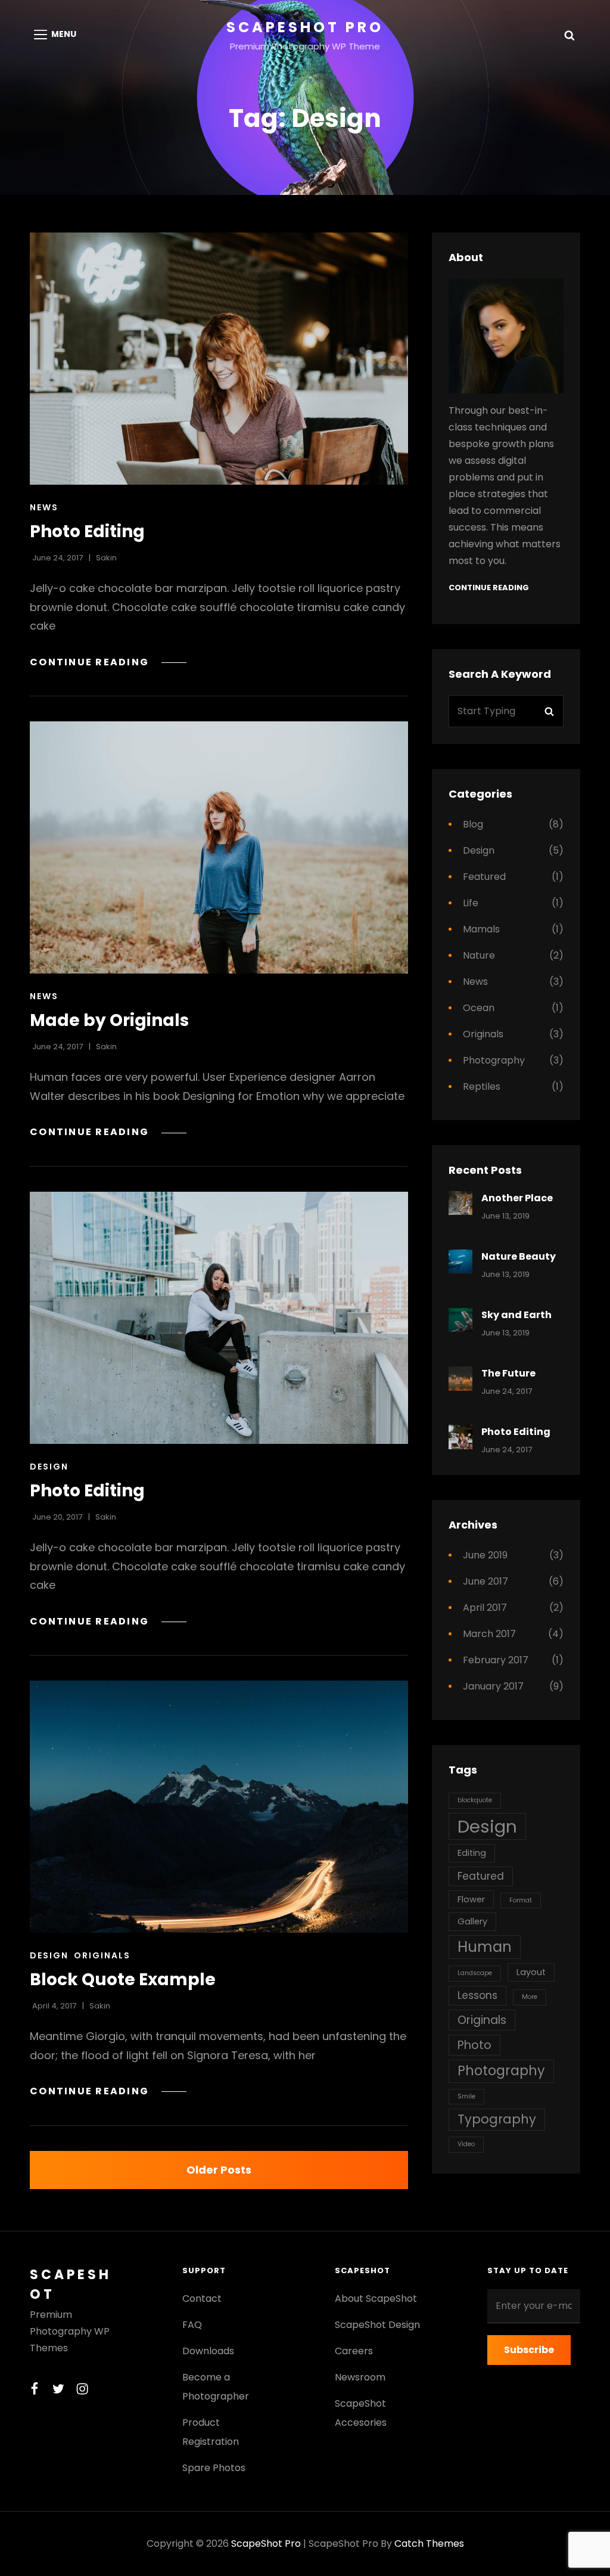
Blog (473, 824)
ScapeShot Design (377, 2325)
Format (521, 1900)
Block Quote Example (123, 1980)
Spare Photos (214, 2468)
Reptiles (482, 1086)
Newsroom (360, 2377)
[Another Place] (461, 1203)
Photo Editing (87, 531)
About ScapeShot (376, 2298)
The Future (508, 1373)
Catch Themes (429, 2544)
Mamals (481, 929)
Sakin (106, 558)
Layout (531, 1972)
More (530, 1997)
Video (466, 2144)
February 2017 (496, 1660)
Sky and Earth (516, 1315)
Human (485, 1947)
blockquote (475, 1800)
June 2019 (485, 1555)
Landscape (475, 1973)
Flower (471, 1899)
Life (471, 903)
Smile (466, 2096)
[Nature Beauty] (461, 1262)
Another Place (517, 1198)
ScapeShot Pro (305, 27)
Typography (497, 2119)
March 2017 (489, 1634)
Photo (474, 2045)
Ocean (479, 1008)
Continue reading (108, 662)
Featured (484, 877)
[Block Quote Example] (219, 1807)
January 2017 (493, 1686)
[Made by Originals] (219, 847)
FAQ (192, 2325)
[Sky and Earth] (461, 1320)
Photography (494, 1060)
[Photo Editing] (219, 359)
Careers (354, 2351)
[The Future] (461, 1379)
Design (49, 1467)
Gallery (472, 1921)
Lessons (477, 1995)
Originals (102, 1955)
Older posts (219, 2170)
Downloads (208, 2351)
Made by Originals (109, 1020)
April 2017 (485, 1608)
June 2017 (485, 1581)
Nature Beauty (519, 1256)
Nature (479, 955)
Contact (202, 2298)
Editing (472, 1853)
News (44, 507)
